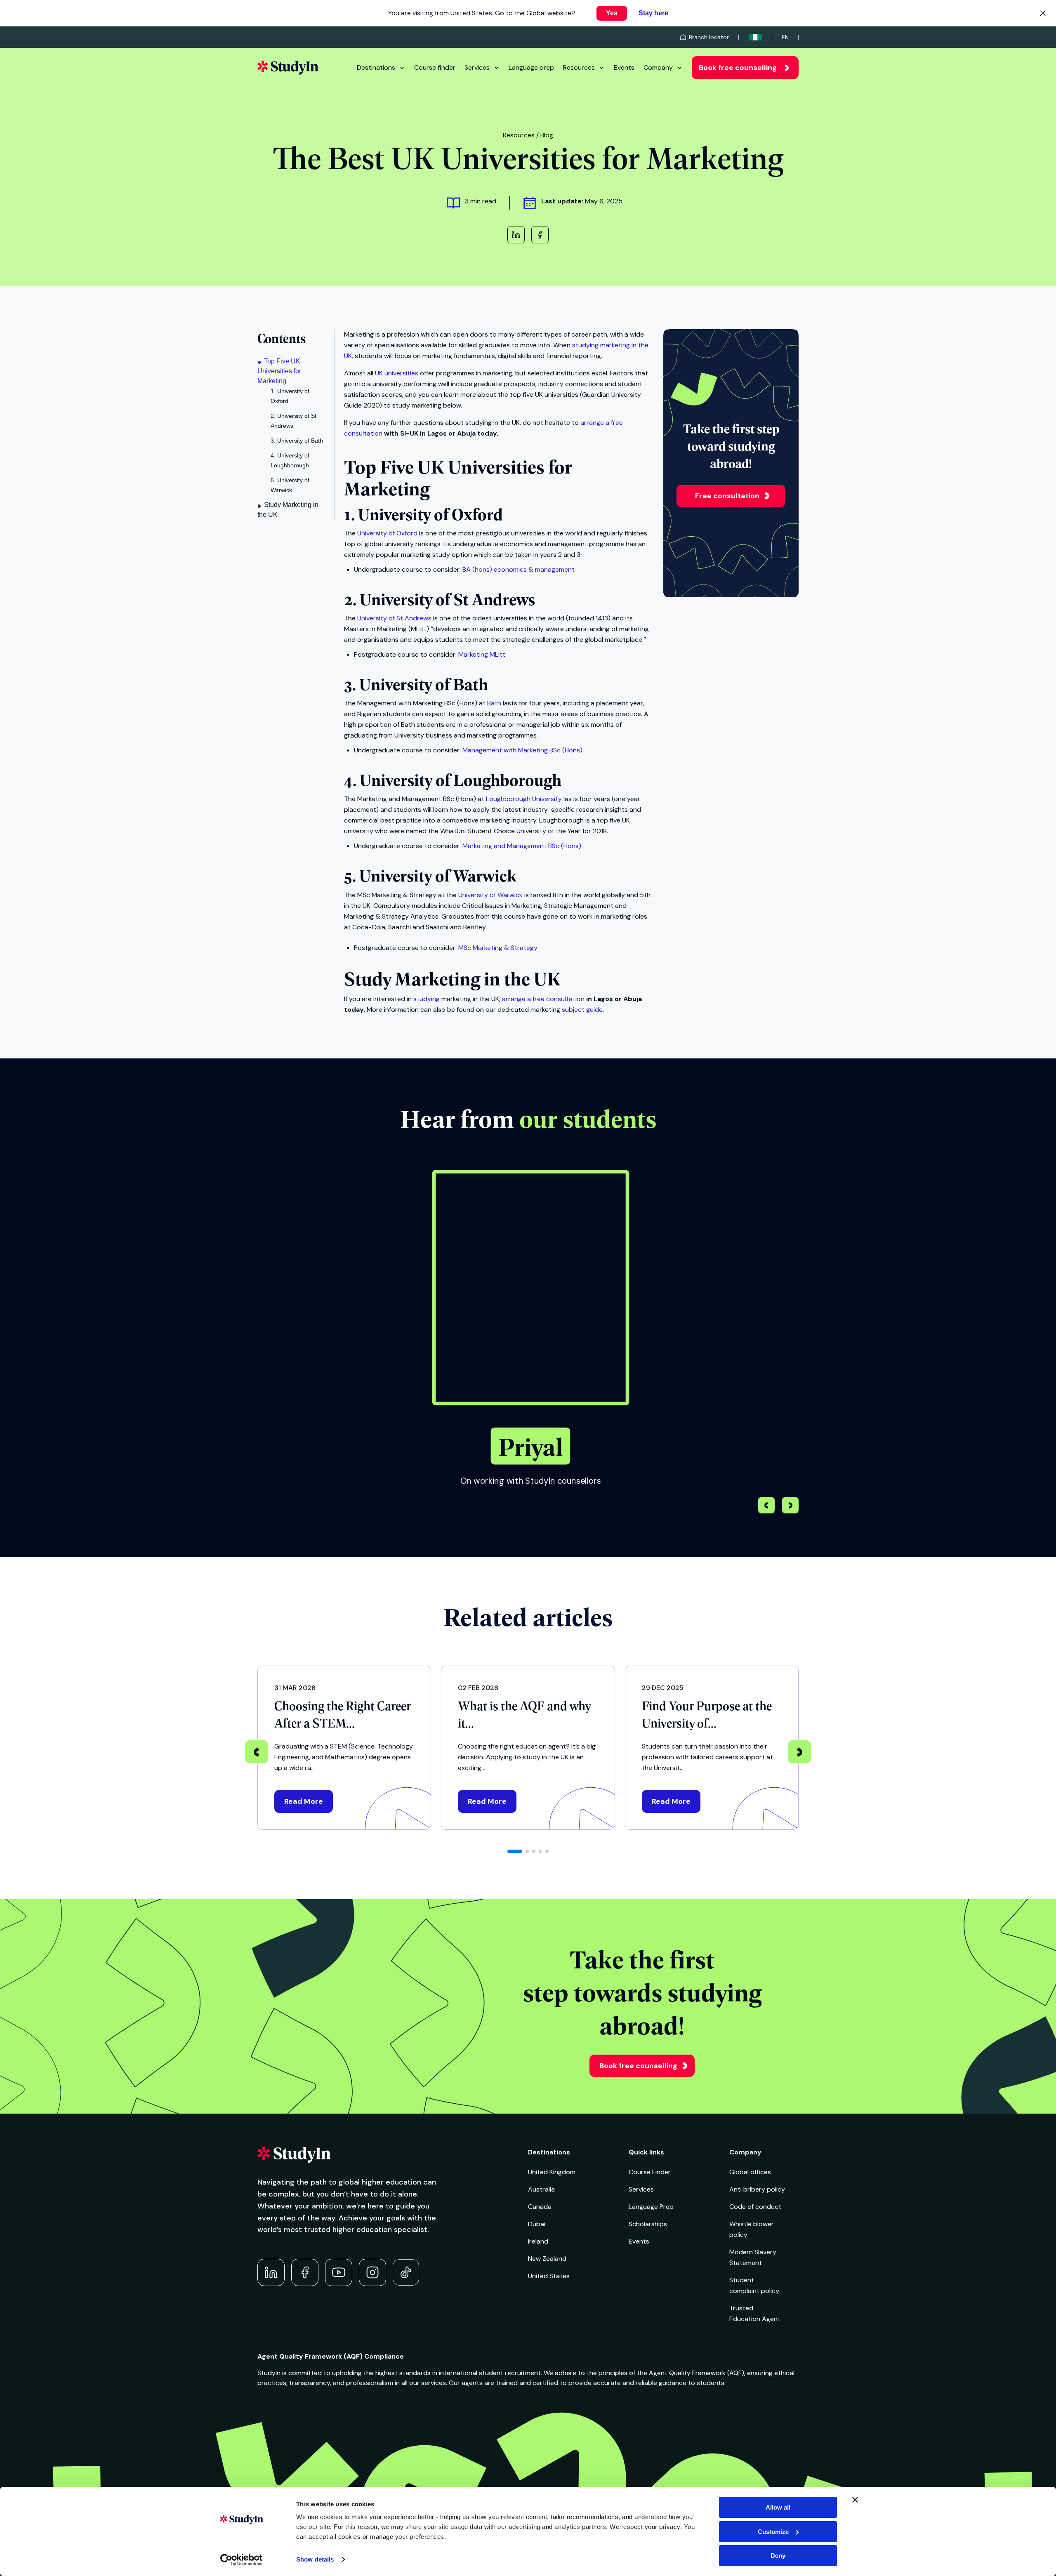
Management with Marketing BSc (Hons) (522, 750)
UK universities (397, 373)
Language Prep (651, 2207)
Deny (778, 2556)
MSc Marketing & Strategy (498, 948)
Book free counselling (738, 68)
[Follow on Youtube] (339, 2272)
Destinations (376, 67)
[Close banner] (855, 2500)
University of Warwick (490, 895)
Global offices (750, 2172)
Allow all (778, 2507)
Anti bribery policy (757, 2189)
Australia (541, 2189)
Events (624, 67)
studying (427, 999)
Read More (304, 1801)
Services (477, 67)
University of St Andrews (394, 618)
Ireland (538, 2241)
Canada (540, 2207)
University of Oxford (387, 533)
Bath (494, 703)
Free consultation (727, 496)
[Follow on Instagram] (372, 2272)
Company (658, 67)
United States (549, 2276)
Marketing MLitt (482, 654)
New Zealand (547, 2259)
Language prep (531, 67)
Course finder (435, 67)
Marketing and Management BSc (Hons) (522, 846)
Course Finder (650, 2172)
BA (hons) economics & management (519, 569)
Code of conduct (755, 2207)
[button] (790, 1506)
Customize (773, 2532)
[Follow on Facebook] (305, 2272)
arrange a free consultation (543, 999)
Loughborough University (524, 799)
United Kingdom (552, 2172)
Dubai (537, 2224)
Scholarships (648, 2224)
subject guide (582, 1010)
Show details (315, 2559)
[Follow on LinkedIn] (271, 2272)
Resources (579, 67)
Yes (612, 13)
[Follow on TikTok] (406, 2272)
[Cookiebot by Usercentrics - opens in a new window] (242, 2560)
